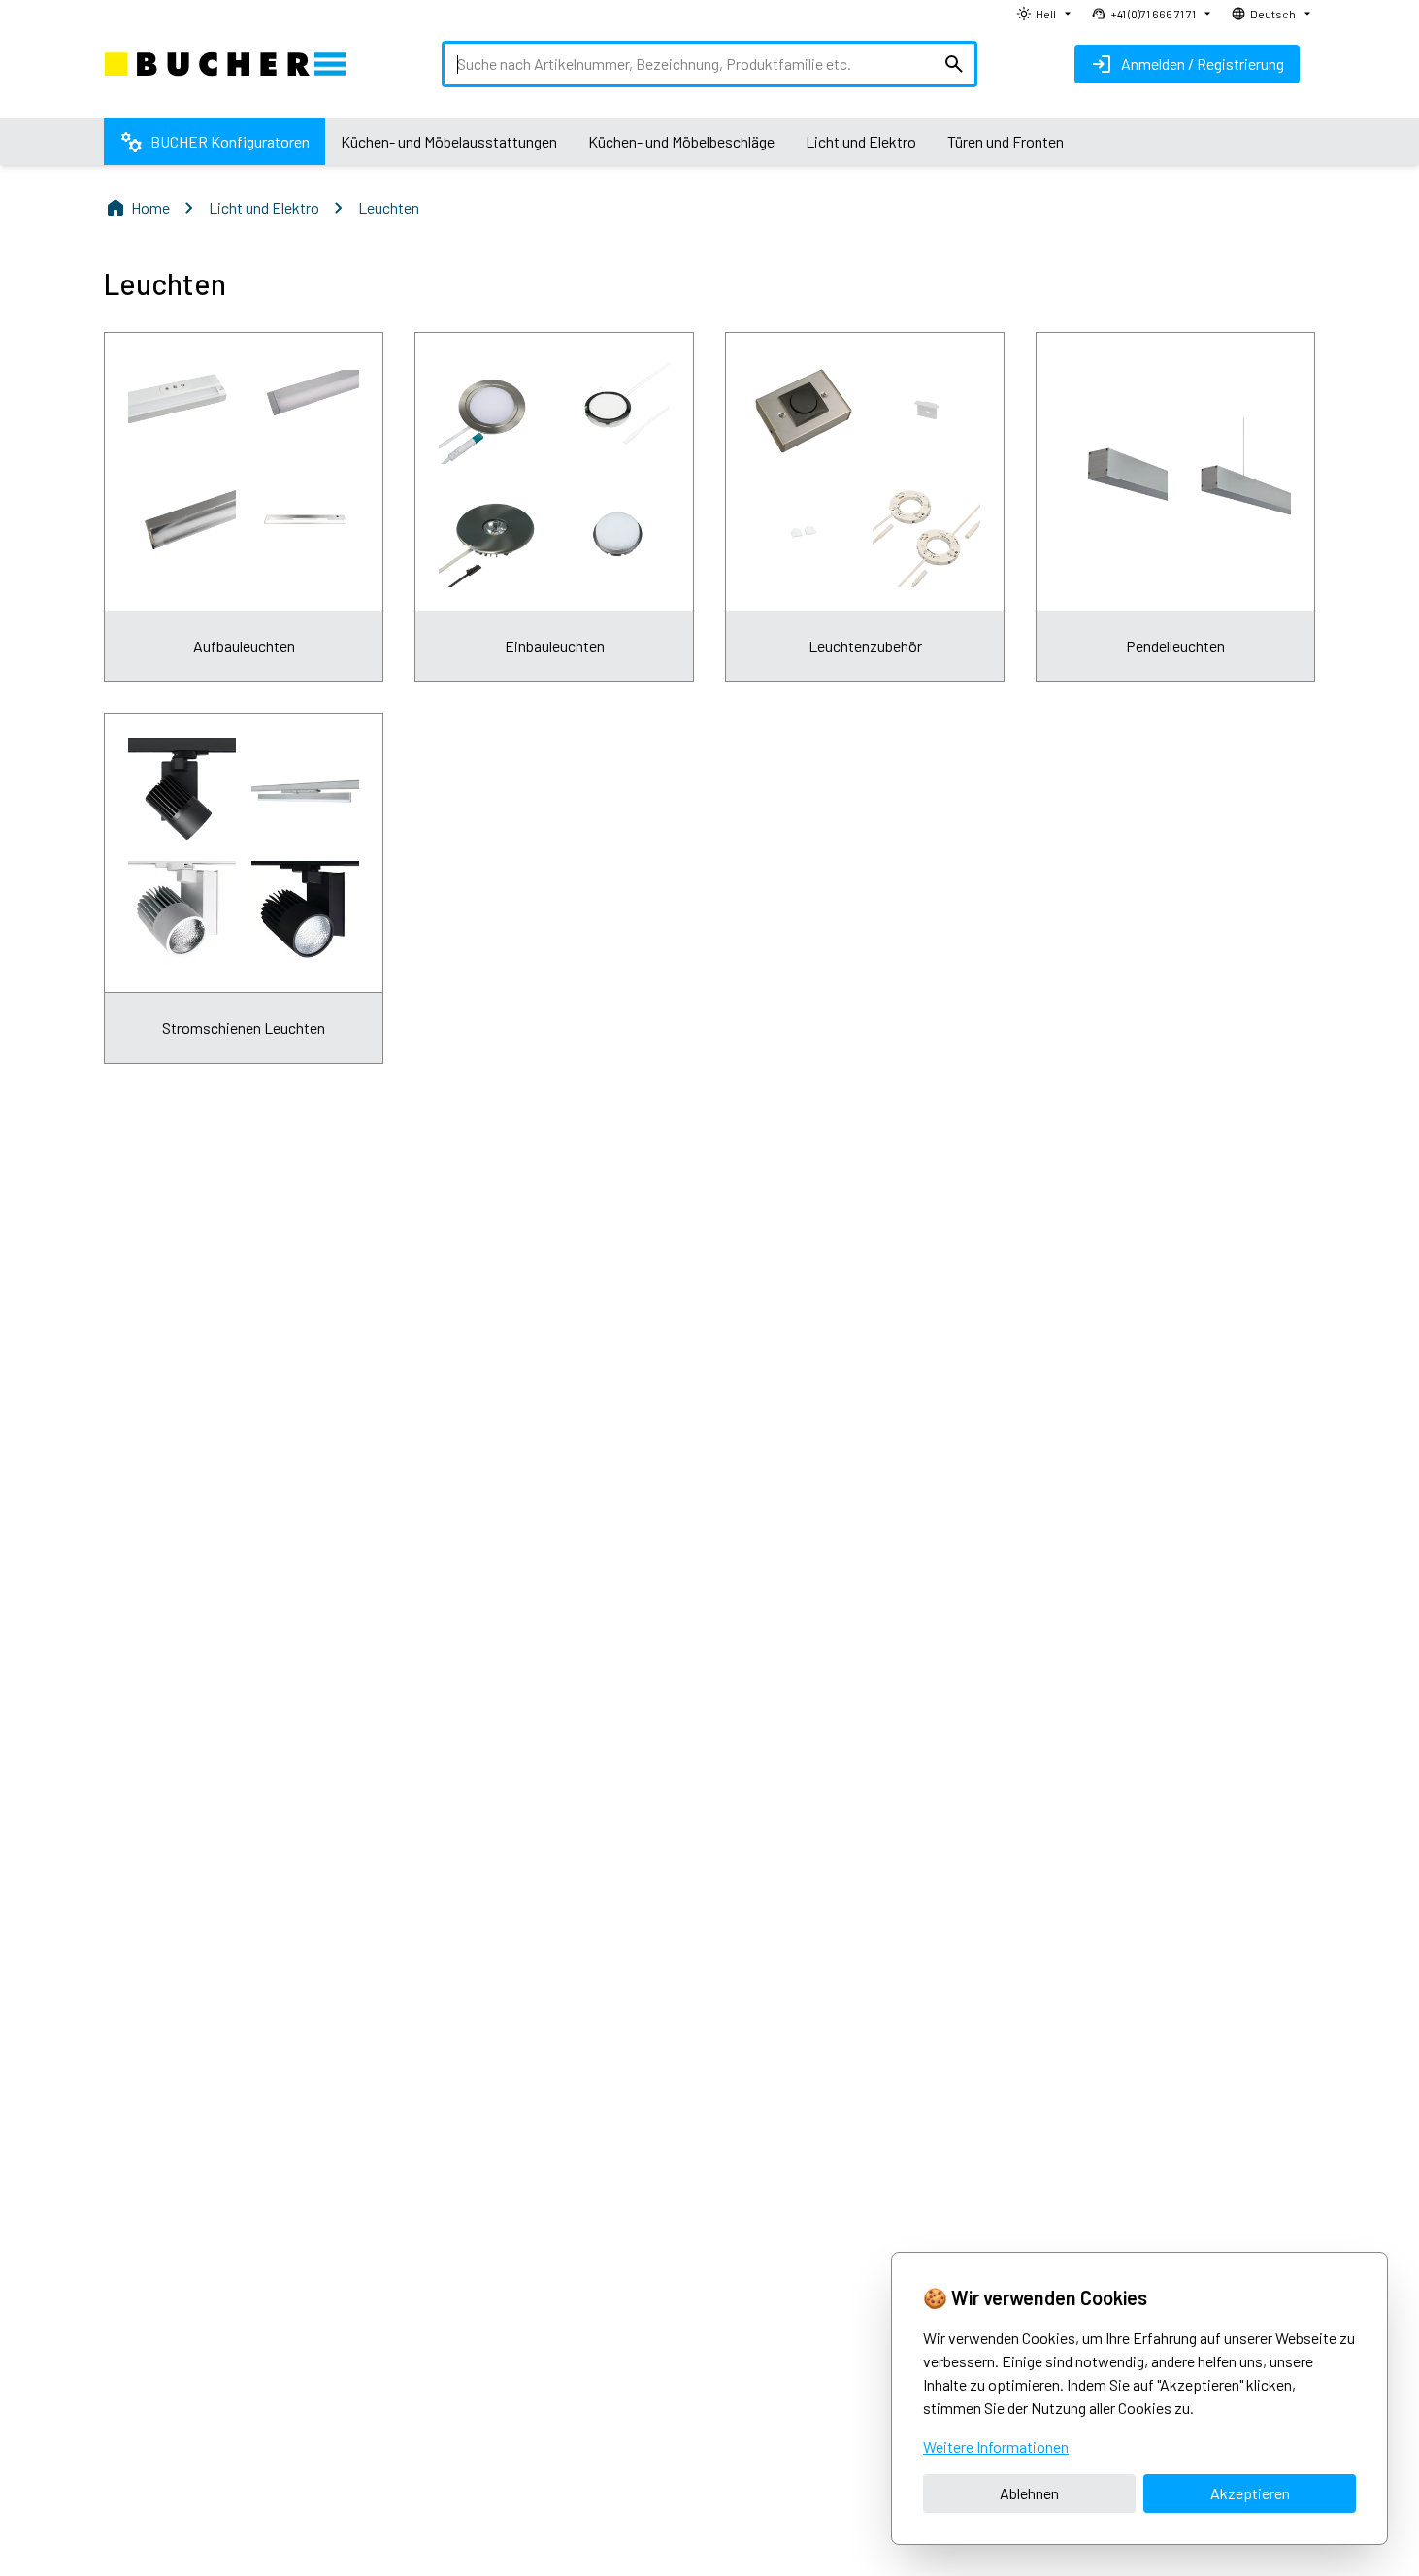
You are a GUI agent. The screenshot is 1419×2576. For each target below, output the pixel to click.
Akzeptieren (1250, 2493)
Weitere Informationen (996, 2446)
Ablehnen (1029, 2493)
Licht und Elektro (264, 207)
